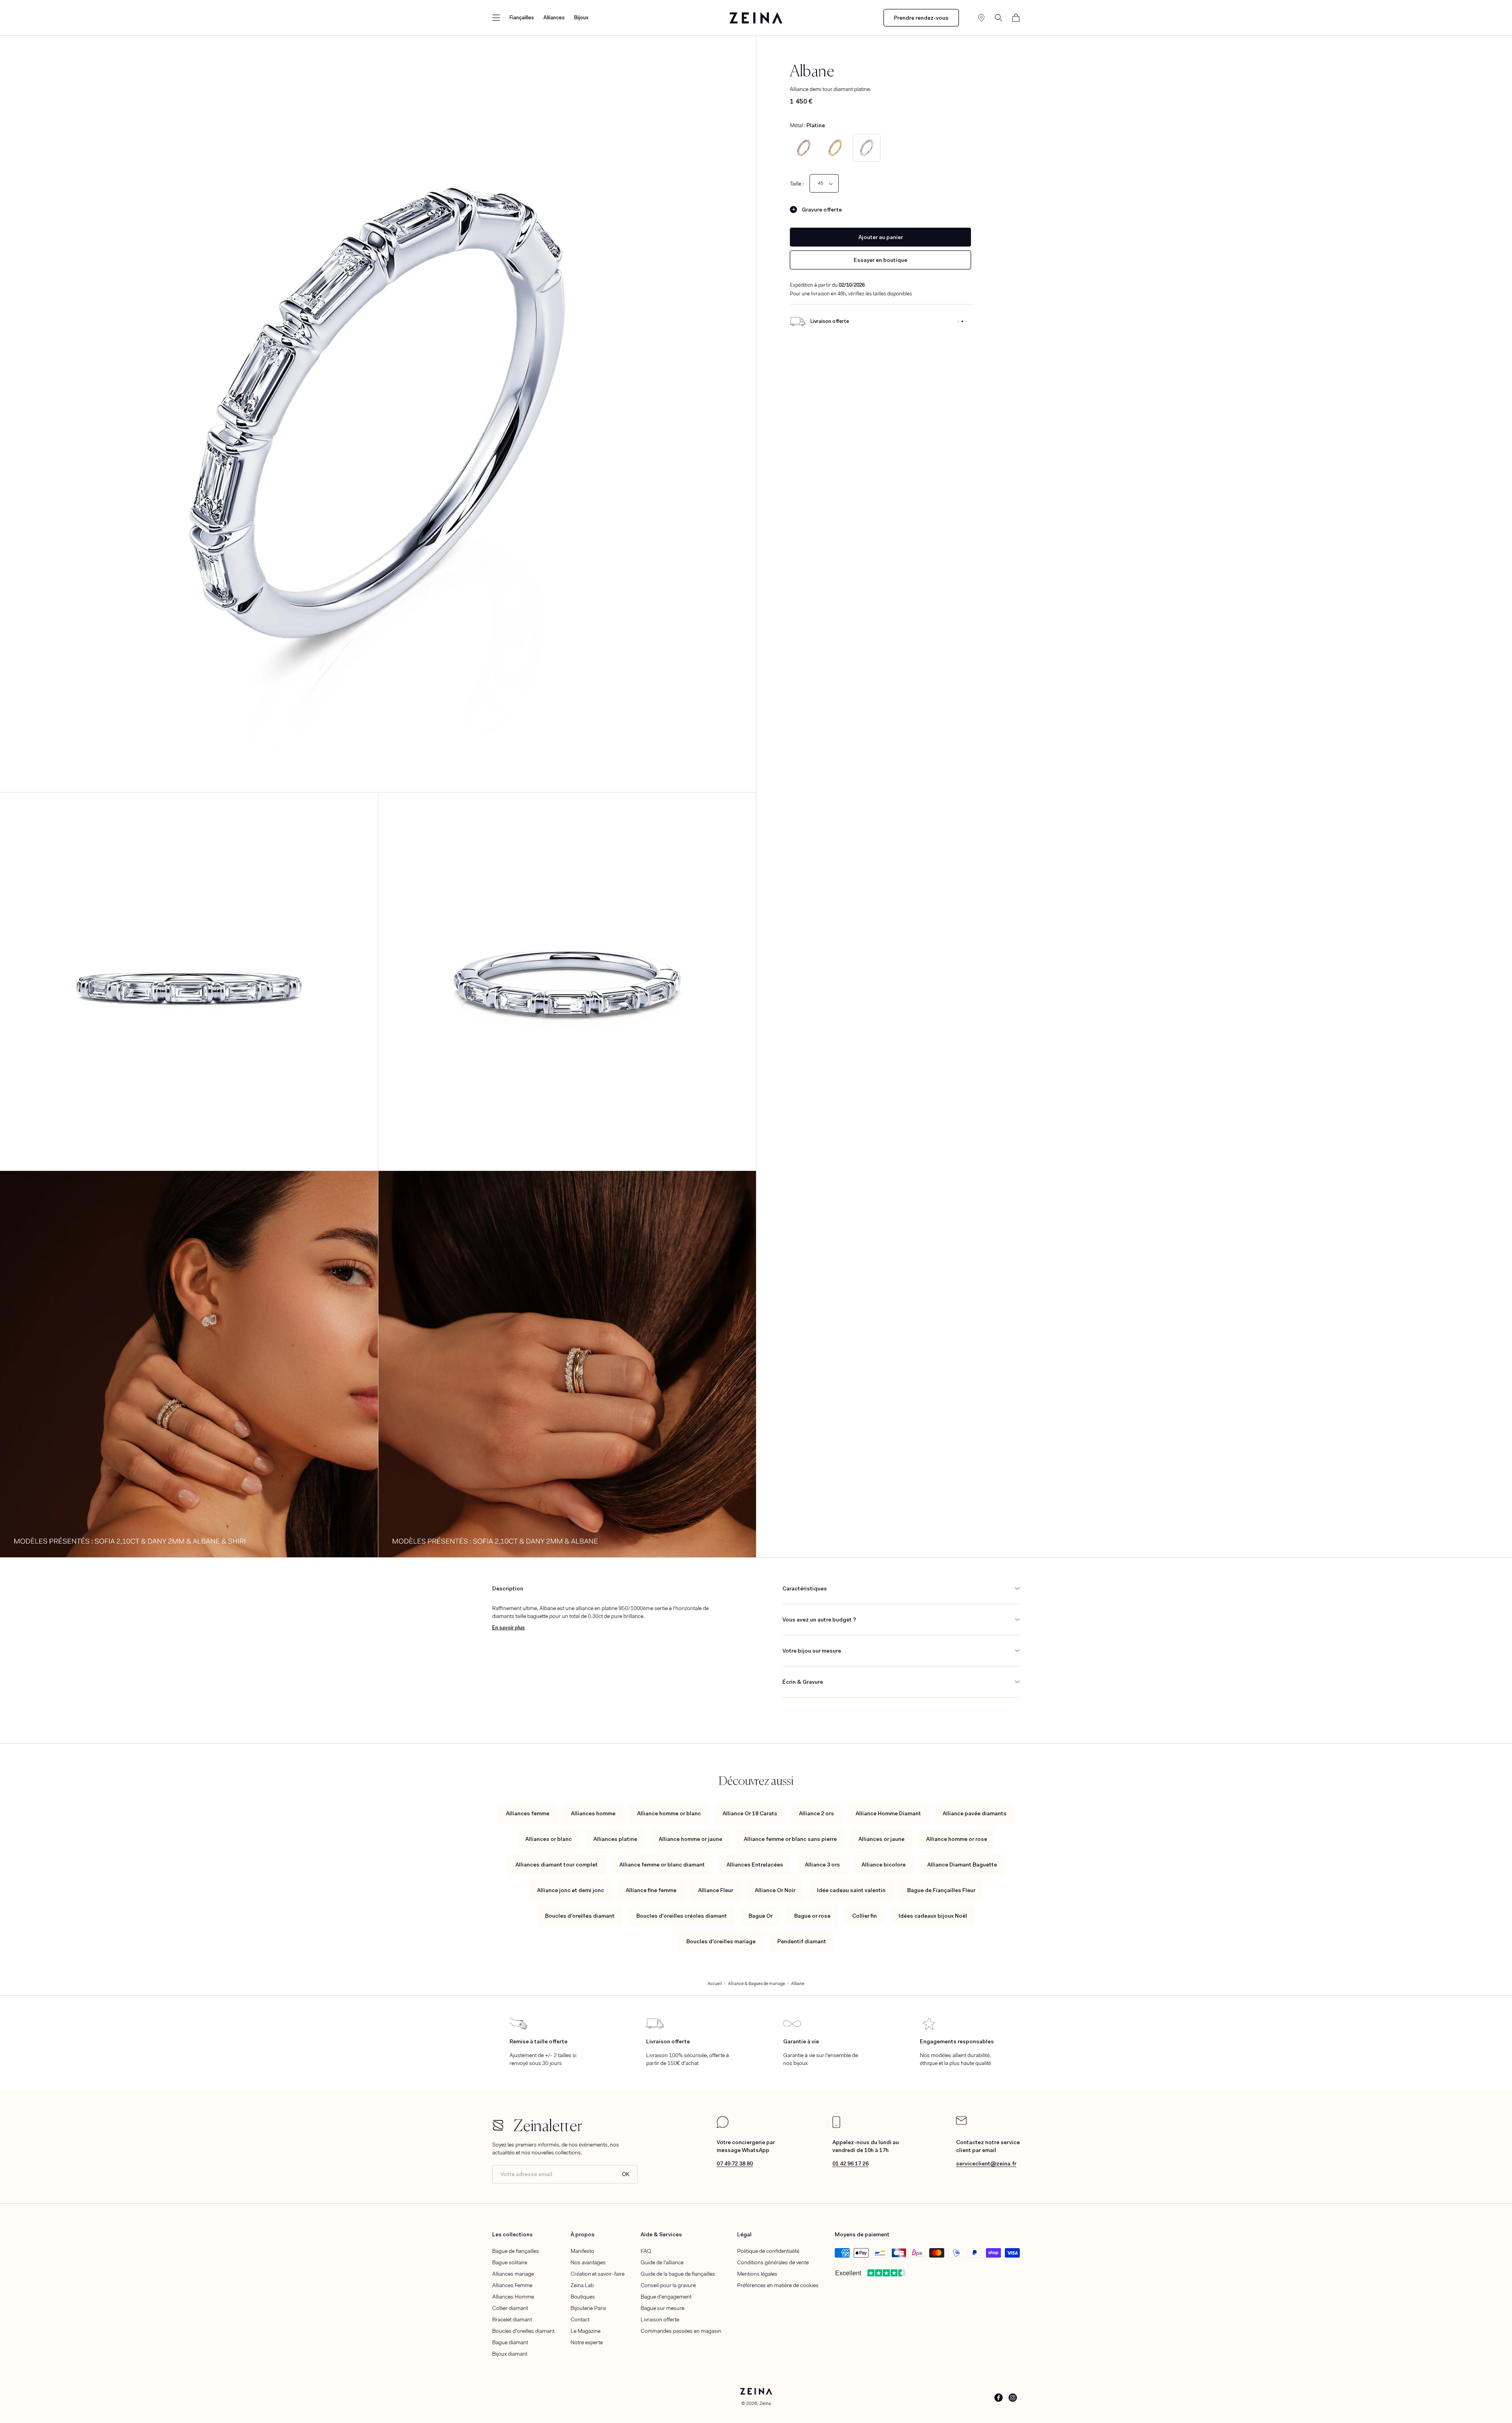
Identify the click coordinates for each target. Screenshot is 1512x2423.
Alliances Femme (512, 2285)
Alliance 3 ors (822, 1865)
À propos (583, 2234)
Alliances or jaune (881, 1839)
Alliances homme (593, 1813)
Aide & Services (661, 2234)
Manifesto (582, 2251)
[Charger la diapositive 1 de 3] (958, 321)
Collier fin (864, 1916)
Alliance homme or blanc (669, 1813)
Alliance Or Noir (775, 1890)
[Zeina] (756, 18)
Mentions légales (757, 2274)
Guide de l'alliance (662, 2262)
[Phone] (836, 2126)
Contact (580, 2319)
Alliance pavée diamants (975, 1813)
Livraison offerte (660, 2319)
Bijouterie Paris (588, 2308)
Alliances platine (615, 1839)
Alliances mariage (513, 2274)
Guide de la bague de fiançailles (678, 2274)
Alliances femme (528, 1813)
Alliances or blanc (548, 1839)
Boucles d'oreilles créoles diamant (682, 1916)
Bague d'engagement (666, 2297)
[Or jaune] (835, 148)
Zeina (765, 2403)
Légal (744, 2234)
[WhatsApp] (723, 2126)
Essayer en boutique (880, 260)
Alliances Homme (513, 2297)
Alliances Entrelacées (755, 1865)
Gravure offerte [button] (822, 210)
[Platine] (867, 148)
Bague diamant (510, 2342)
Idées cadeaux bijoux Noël (933, 1916)
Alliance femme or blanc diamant (662, 1865)
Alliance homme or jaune (690, 1839)
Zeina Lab (582, 2285)
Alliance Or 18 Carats (750, 1813)
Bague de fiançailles (516, 2251)
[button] (496, 18)
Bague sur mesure (662, 2308)
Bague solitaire (510, 2262)
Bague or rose (812, 1916)
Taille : (797, 184)
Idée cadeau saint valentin (851, 1890)
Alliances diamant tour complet (557, 1865)
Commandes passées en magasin (681, 2331)
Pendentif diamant (802, 1941)
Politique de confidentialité (768, 2251)
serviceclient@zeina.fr (986, 2163)
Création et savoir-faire (598, 2274)
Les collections (512, 2234)
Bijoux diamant (510, 2354)
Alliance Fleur (716, 1890)
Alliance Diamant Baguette (962, 1865)
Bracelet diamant (512, 2319)
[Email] (961, 2123)
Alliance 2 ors (816, 1813)
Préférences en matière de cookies (778, 2285)
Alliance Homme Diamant (888, 1813)
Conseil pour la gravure (668, 2285)
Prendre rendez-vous (921, 18)
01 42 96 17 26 (850, 2163)
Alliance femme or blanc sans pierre (790, 1839)
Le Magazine (586, 2331)
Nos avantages (588, 2262)
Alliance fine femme (651, 1890)
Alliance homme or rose (957, 1839)
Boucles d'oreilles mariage (721, 1941)
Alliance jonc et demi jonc (571, 1890)
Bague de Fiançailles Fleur (941, 1890)
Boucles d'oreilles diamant (580, 1916)
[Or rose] (804, 148)
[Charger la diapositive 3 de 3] (966, 321)
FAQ (646, 2251)
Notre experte (587, 2342)
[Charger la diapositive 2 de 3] (962, 321)
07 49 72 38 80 (735, 2163)
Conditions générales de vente (773, 2262)
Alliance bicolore (884, 1865)
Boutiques (583, 2297)
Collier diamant (510, 2308)
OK (626, 2174)
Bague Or (761, 1916)
